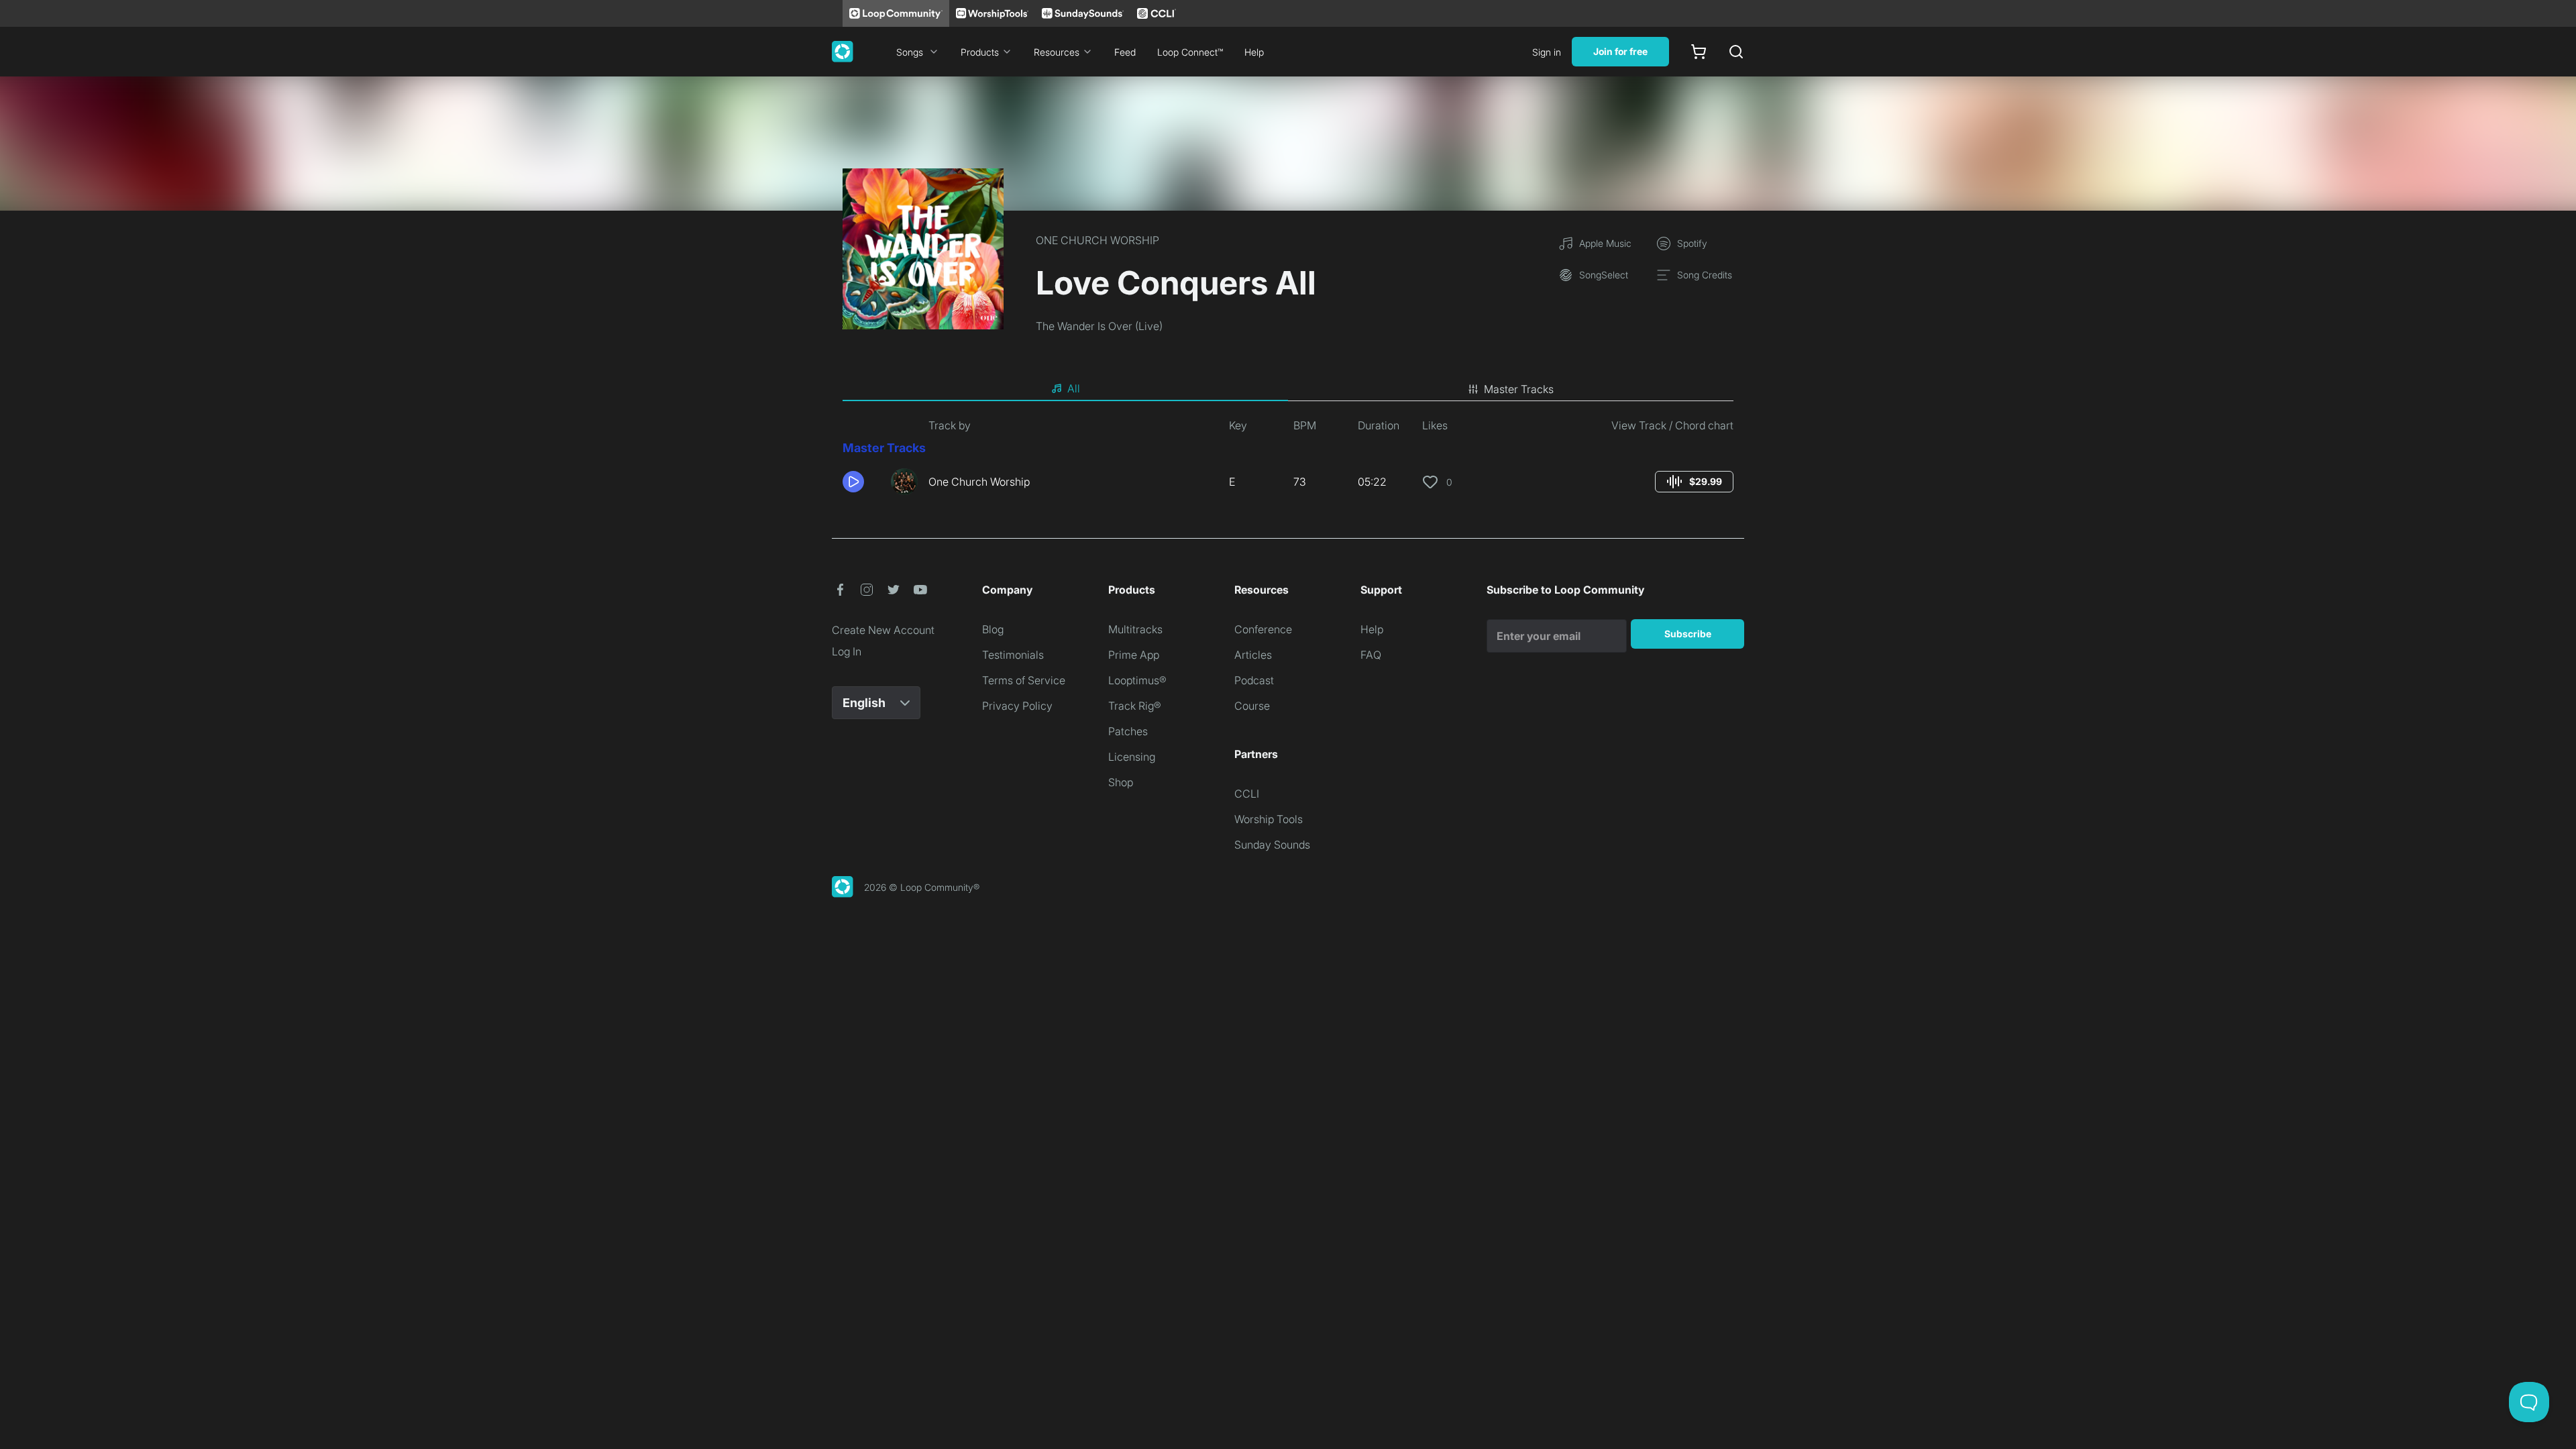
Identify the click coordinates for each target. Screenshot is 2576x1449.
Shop (1121, 782)
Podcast (1254, 680)
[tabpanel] (1288, 462)
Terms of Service (1024, 680)
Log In (847, 651)
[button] (861, 482)
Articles (1253, 655)
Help (1254, 52)
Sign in (1547, 52)
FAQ (1371, 655)
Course (1252, 706)
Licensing (1132, 757)
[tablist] (1288, 389)
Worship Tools (1269, 819)
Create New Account (883, 630)
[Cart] (1699, 52)
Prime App (1134, 655)
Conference (1263, 629)
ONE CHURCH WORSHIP (1097, 240)
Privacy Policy (1017, 706)
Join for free (1620, 51)
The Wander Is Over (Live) (1099, 326)
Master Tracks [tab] (1519, 389)
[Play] (853, 482)
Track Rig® (1135, 706)
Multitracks (1135, 629)
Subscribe (1688, 634)
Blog (993, 629)
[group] (1694, 482)
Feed (1125, 52)
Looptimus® (1137, 680)
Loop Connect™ (1190, 52)
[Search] (1736, 52)
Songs (910, 52)
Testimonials (1013, 655)
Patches (1128, 731)
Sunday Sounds (1272, 845)
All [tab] (1074, 388)
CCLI (1247, 794)
